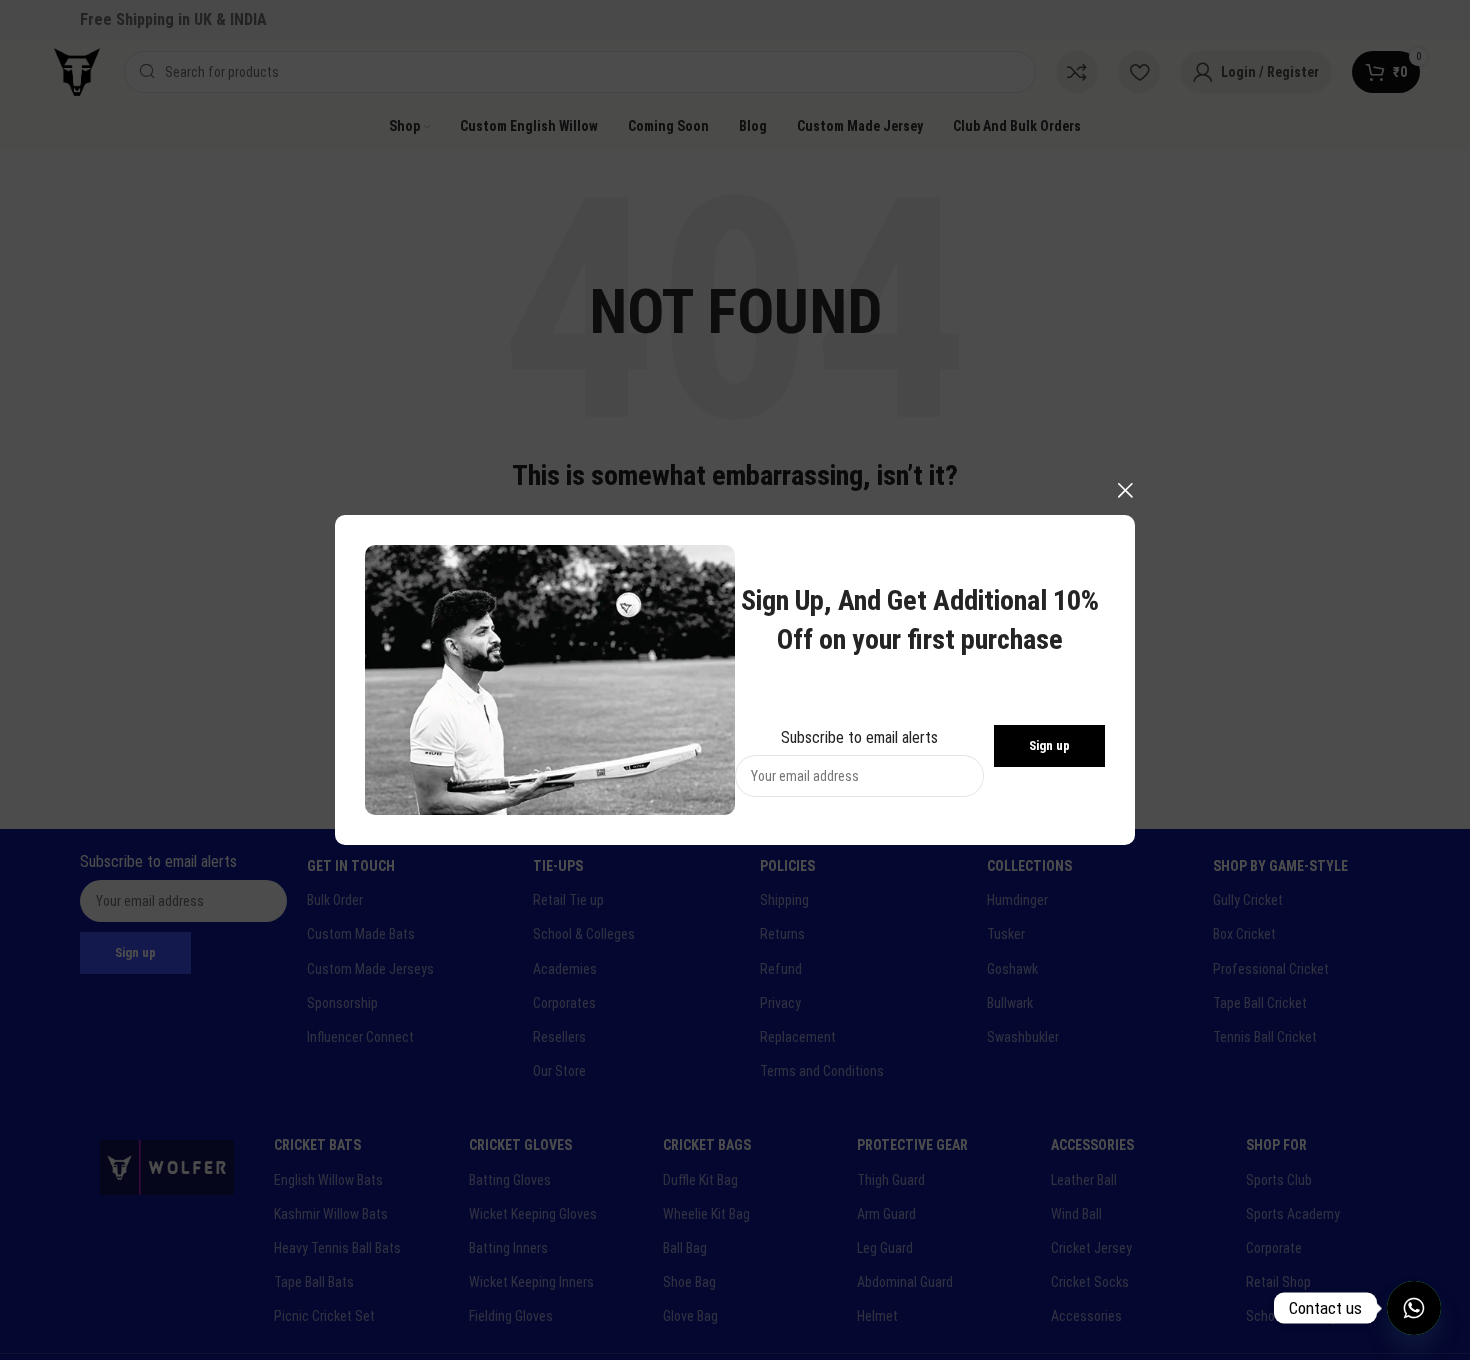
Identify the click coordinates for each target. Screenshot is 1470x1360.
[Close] (1125, 490)
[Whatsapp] (1414, 1308)
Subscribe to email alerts (859, 736)
